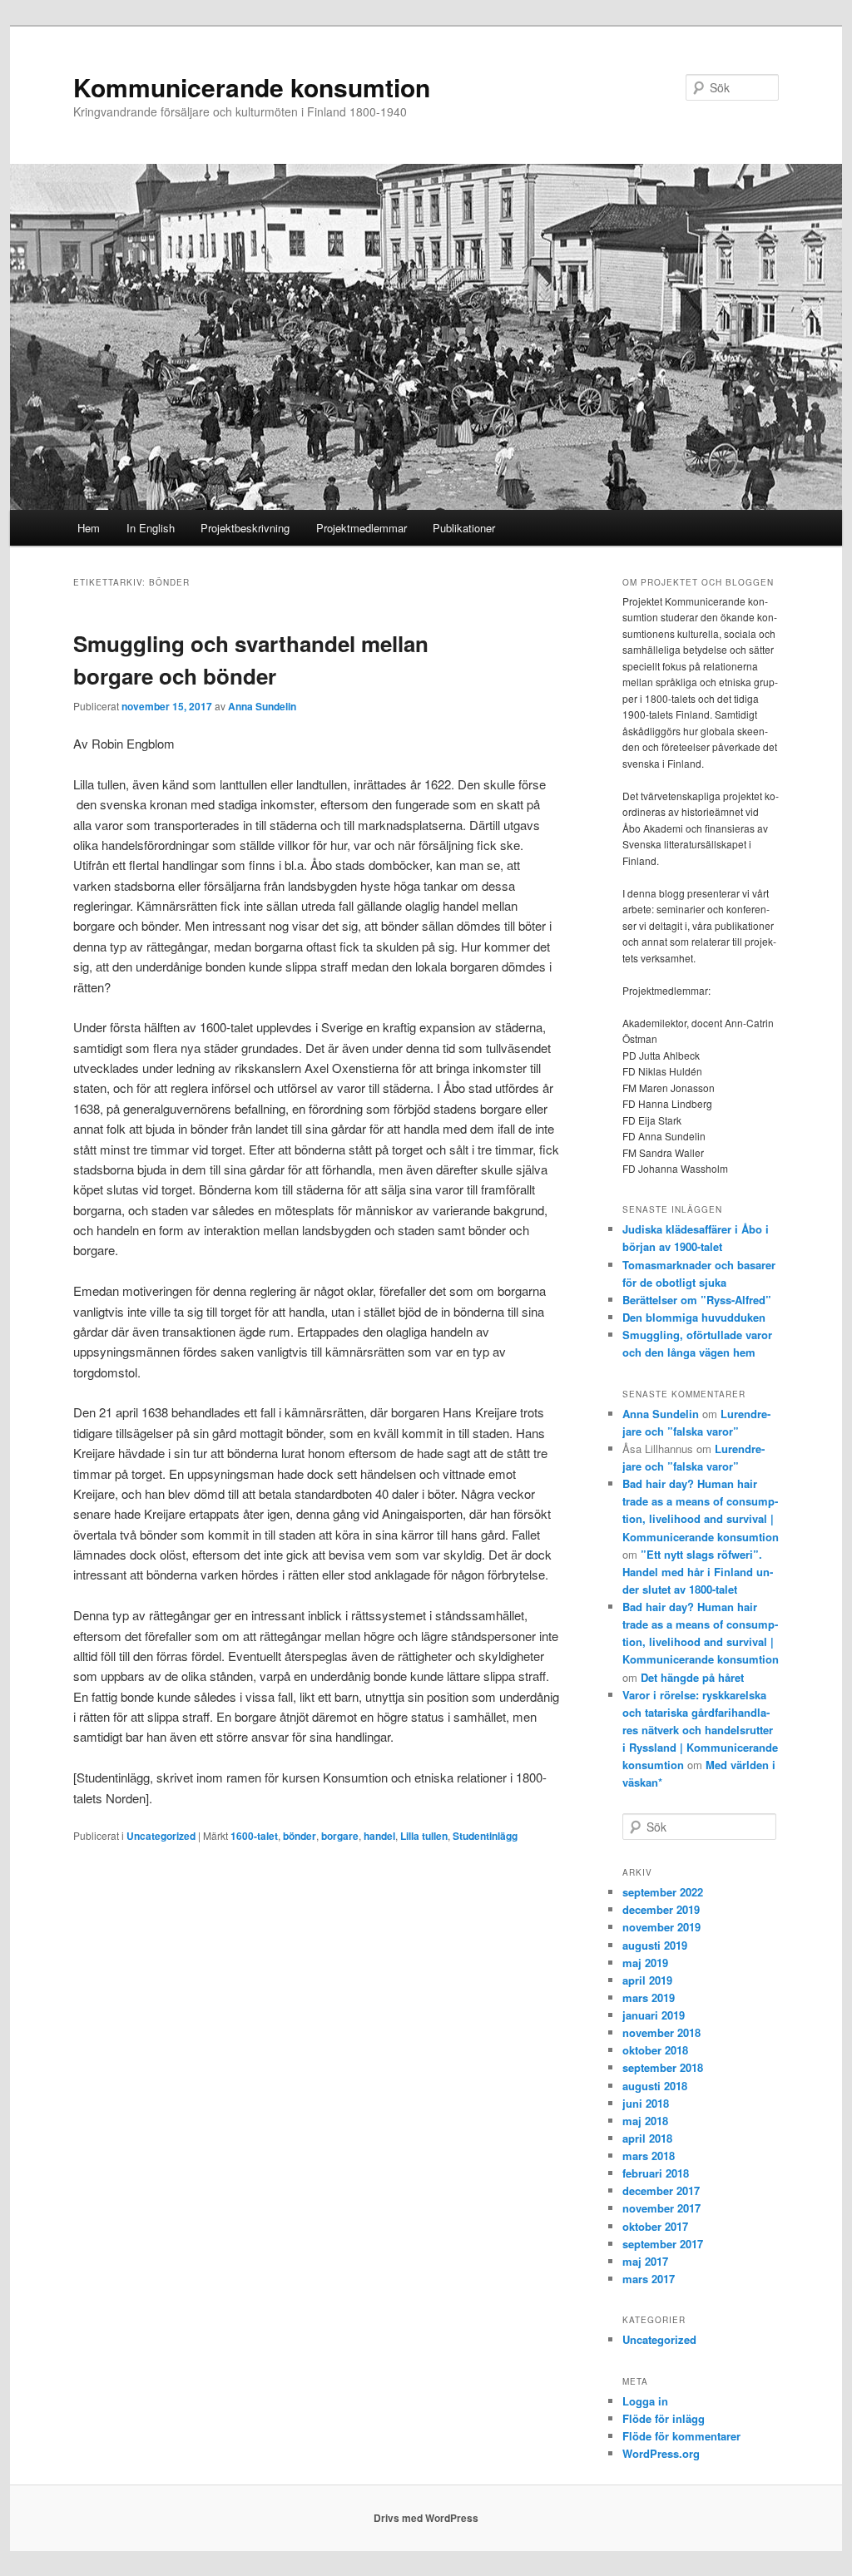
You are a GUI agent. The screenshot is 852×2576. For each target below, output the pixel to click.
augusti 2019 (655, 1945)
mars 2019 (649, 1998)
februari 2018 (656, 2173)
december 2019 (661, 1909)
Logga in (645, 2401)
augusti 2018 (655, 2086)
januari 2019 (654, 2015)
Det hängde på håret (692, 1677)
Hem (89, 528)
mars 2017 (649, 2279)
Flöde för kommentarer (681, 2436)
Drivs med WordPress (426, 2518)
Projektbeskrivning (245, 528)
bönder (300, 1836)
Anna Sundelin (262, 706)
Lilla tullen (424, 1836)
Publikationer (464, 528)
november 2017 (661, 2208)
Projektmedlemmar (362, 528)
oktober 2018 (655, 2050)
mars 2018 (649, 2156)
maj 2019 (645, 1963)
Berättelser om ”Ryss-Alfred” (697, 1300)
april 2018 (647, 2138)
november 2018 (661, 2032)
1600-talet (254, 1836)
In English (151, 528)
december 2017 (661, 2190)
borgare (340, 1836)
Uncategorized (161, 1836)
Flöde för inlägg (664, 2418)
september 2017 (663, 2244)
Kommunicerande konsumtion (252, 87)
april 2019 (647, 1980)
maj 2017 (645, 2261)
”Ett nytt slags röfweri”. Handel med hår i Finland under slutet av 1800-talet (698, 1572)
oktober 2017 (655, 2226)
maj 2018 (645, 2121)
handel (379, 1836)
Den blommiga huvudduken (694, 1317)
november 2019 (661, 1927)
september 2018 (663, 2067)
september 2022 (663, 1892)
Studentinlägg (485, 1836)
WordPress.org (661, 2453)
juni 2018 (646, 2103)
